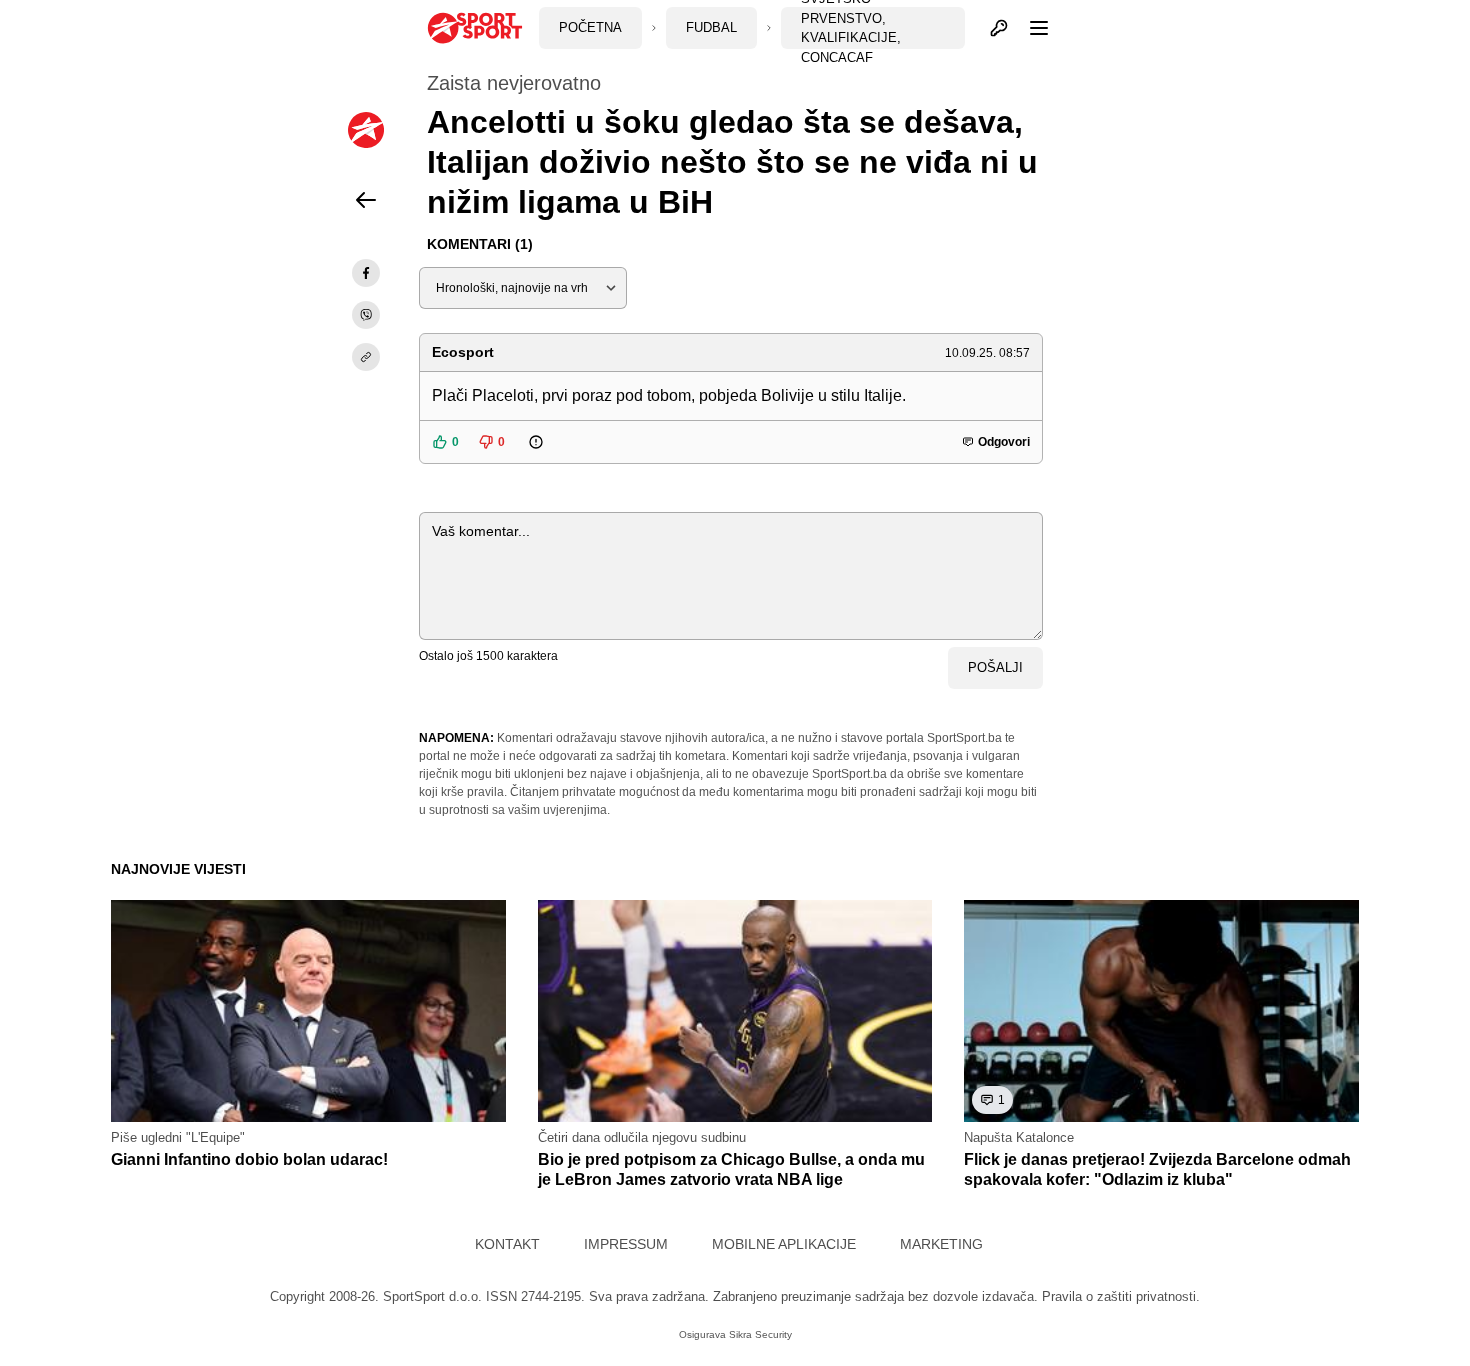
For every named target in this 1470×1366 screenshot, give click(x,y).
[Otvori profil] (999, 28)
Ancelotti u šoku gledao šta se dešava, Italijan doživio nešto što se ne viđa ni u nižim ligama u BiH (732, 162)
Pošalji (995, 667)
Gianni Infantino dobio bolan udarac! (249, 1159)
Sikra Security (760, 1334)
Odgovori (1004, 442)
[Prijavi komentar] (549, 442)
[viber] (366, 315)
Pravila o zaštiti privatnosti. (1121, 1296)
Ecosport (463, 352)
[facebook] (366, 273)
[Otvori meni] (1030, 28)
